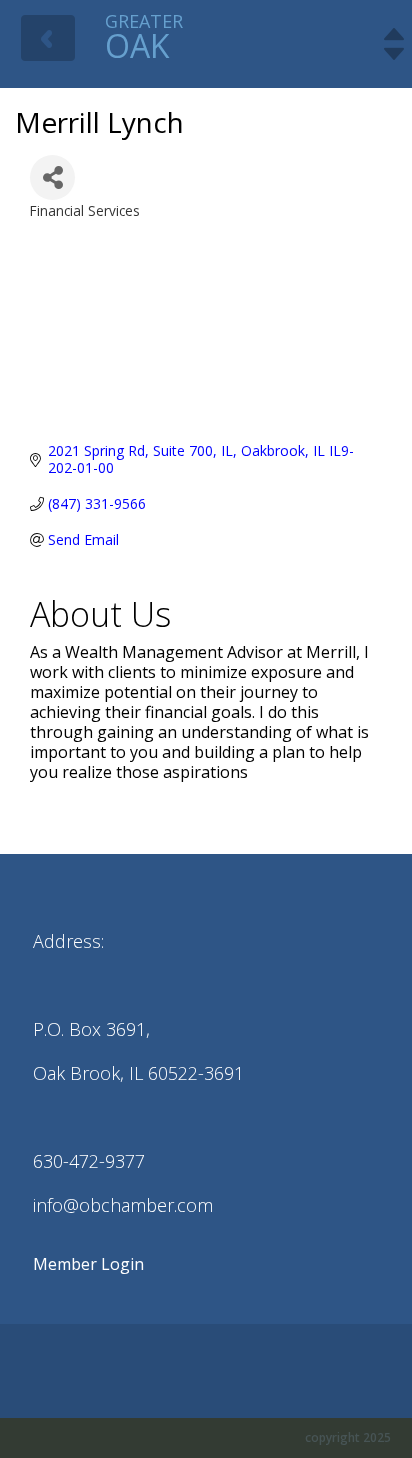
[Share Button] (52, 177)
